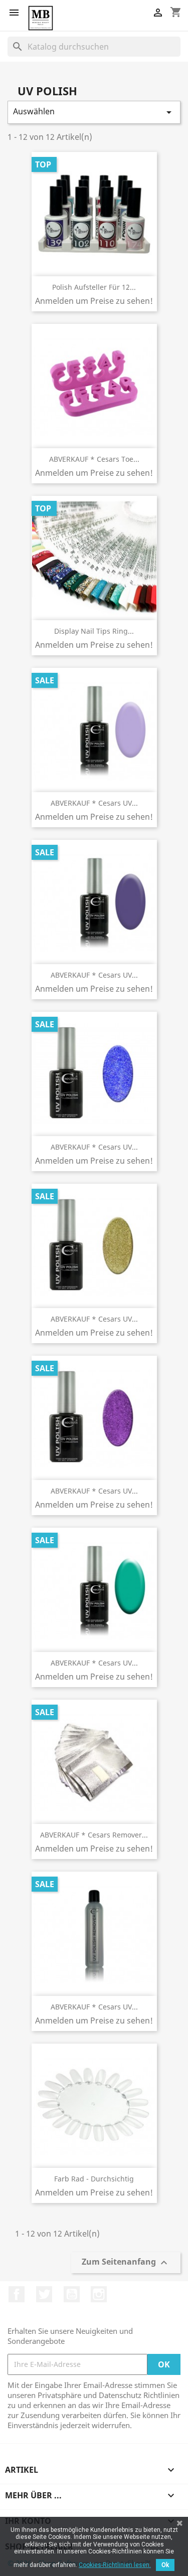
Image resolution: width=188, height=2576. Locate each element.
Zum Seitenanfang (126, 2263)
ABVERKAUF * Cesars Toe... (94, 459)
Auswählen (94, 112)
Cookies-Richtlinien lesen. (115, 2565)
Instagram (99, 2294)
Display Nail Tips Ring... (94, 631)
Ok (165, 2565)
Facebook (17, 2294)
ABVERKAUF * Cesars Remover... (94, 1835)
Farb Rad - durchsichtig (94, 2179)
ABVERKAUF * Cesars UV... (94, 803)
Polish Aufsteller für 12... (94, 287)
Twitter (44, 2294)
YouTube (72, 2294)
